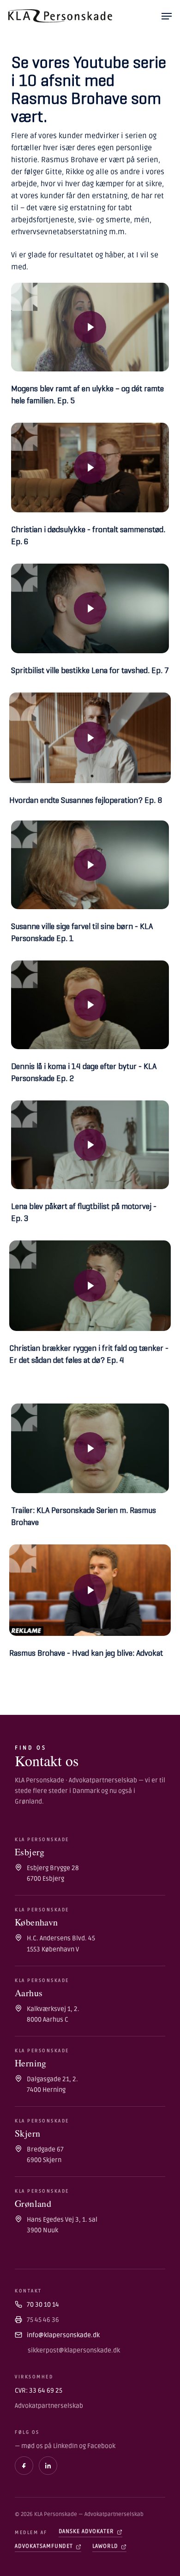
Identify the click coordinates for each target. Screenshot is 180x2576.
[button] (167, 16)
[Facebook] (24, 2466)
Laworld (105, 2546)
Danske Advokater (86, 2531)
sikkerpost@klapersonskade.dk (74, 2350)
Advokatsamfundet (44, 2546)
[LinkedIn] (48, 2466)
